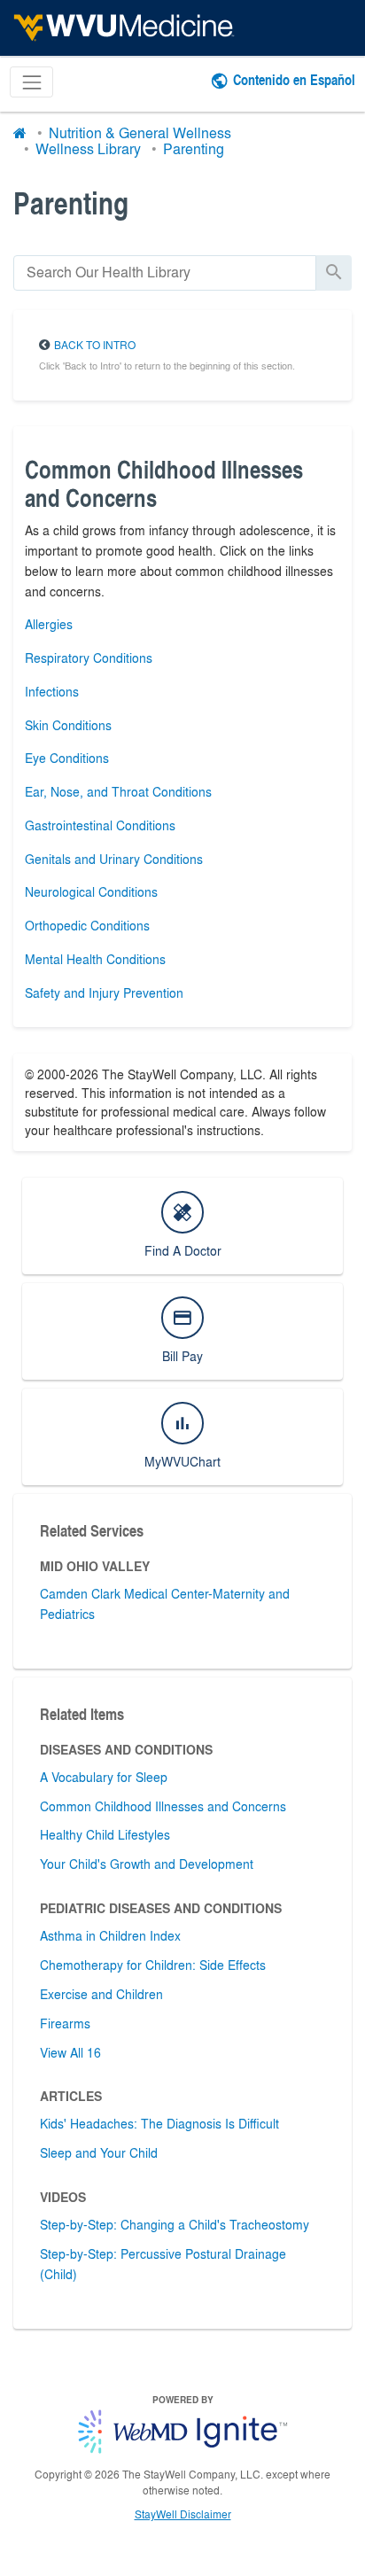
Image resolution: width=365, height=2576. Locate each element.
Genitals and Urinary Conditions (114, 859)
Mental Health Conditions (95, 959)
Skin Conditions (68, 725)
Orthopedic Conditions (87, 925)
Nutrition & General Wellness (140, 132)
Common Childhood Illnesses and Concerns (163, 1806)
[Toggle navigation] (31, 82)
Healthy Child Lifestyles (105, 1834)
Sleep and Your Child (99, 2152)
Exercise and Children (101, 1994)
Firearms (65, 2023)
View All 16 (70, 2052)
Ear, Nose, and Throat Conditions (118, 791)
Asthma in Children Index (110, 1935)
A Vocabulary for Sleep (104, 1777)
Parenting (194, 148)
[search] (165, 272)
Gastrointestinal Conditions (100, 825)
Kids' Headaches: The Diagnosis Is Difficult (159, 2123)
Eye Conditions (67, 758)
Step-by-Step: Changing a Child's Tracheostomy (175, 2224)
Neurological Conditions (91, 891)
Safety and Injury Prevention (104, 992)
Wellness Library (88, 148)
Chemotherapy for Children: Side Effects (153, 1965)
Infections (52, 691)
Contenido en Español (294, 79)
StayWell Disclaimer (183, 2514)
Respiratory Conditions (89, 658)
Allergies (49, 624)
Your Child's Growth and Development (147, 1864)
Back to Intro (95, 345)
